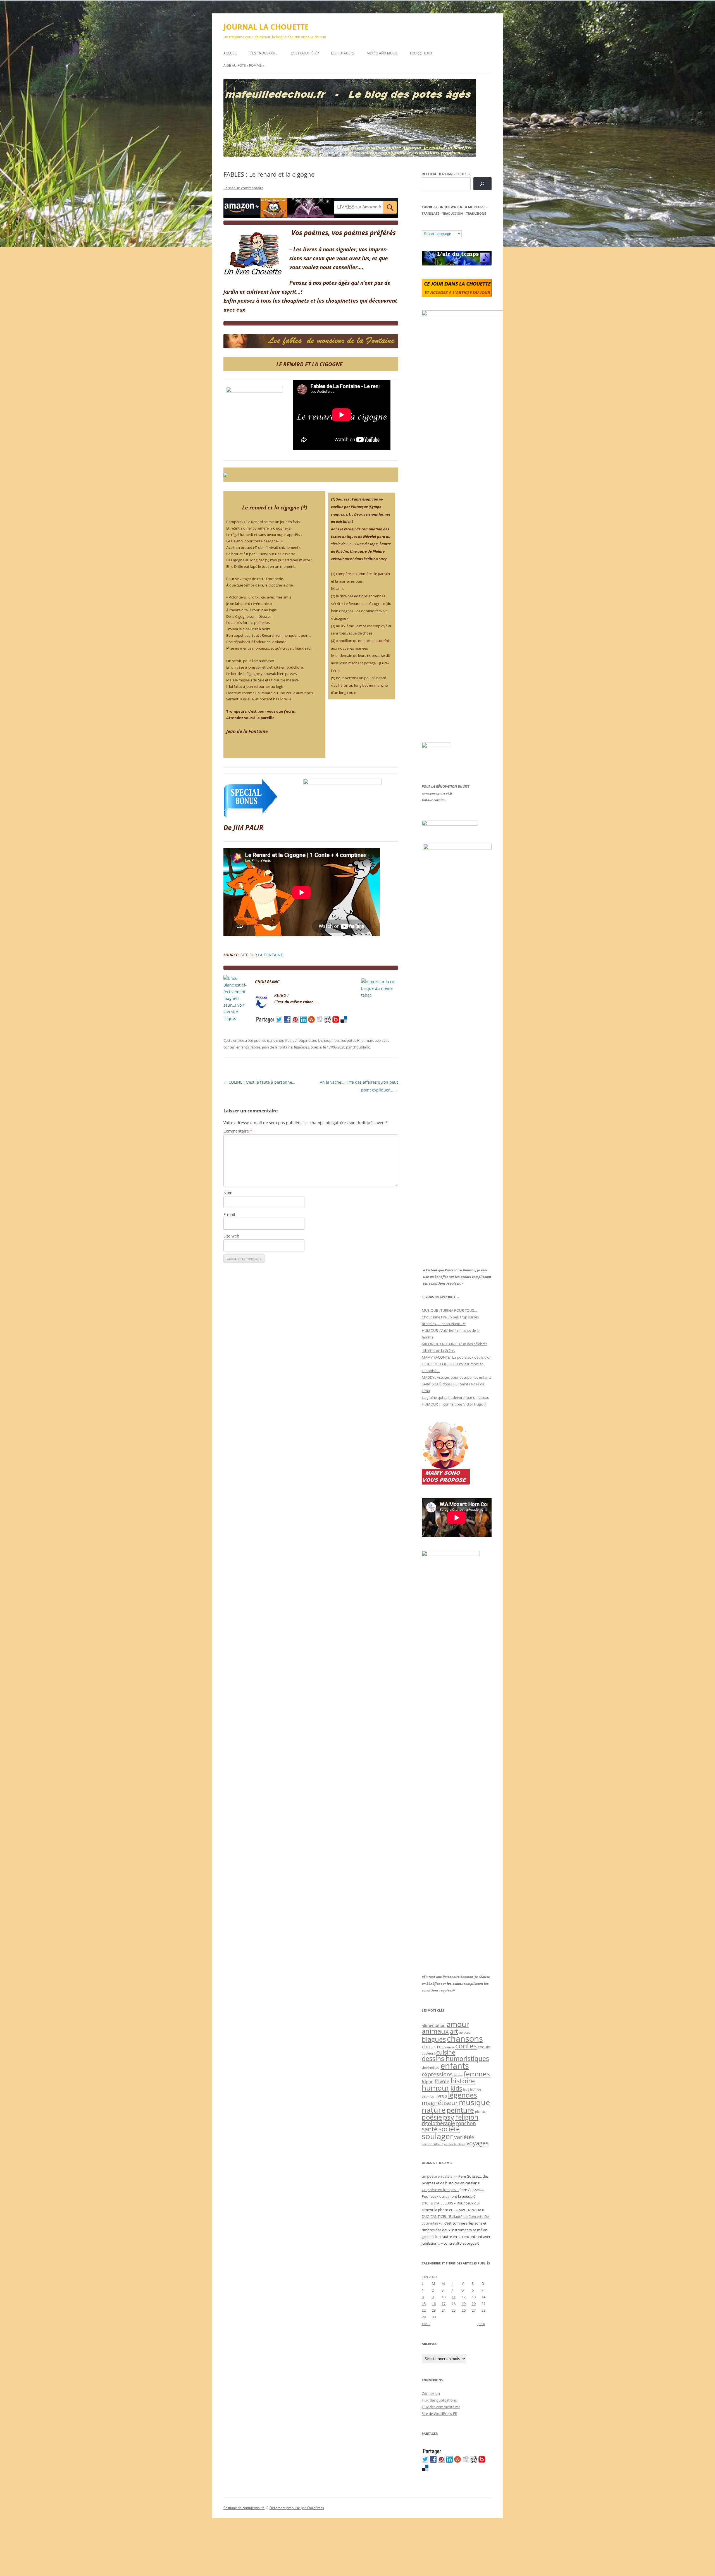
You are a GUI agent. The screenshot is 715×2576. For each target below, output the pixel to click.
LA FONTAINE (270, 955)
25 (454, 2310)
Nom (228, 1193)
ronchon (466, 2123)
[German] (458, 226)
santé (430, 2129)
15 (424, 2304)
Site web (231, 1236)
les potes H (351, 1040)
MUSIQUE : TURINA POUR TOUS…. (450, 1310)
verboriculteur (432, 2144)
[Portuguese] (452, 226)
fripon (428, 2082)
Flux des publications (439, 2400)
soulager (437, 2136)
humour (436, 2088)
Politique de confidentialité (244, 2508)
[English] (441, 226)
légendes (302, 1047)
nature (434, 2110)
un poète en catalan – (440, 2176)
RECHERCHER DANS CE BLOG (446, 174)
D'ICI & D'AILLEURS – (439, 2203)
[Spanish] (430, 226)
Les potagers (343, 53)
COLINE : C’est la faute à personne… (259, 1082)
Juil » (481, 2324)
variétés (464, 2137)
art (454, 2031)
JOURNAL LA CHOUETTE (266, 27)
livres (441, 2096)
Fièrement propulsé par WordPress (297, 2508)
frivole (442, 2081)
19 (464, 2304)
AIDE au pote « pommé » (244, 65)
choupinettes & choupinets (317, 1040)
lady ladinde (472, 2089)
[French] (435, 226)
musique (474, 2102)
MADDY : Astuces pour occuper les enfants (457, 1377)
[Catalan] (424, 226)
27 (474, 2310)
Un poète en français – (440, 2190)
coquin (484, 2047)
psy (449, 2117)
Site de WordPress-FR (439, 2414)
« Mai (426, 2324)
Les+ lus (428, 2096)
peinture (460, 2110)
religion (467, 2117)
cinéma (448, 2047)
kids (456, 2088)
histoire (463, 2081)
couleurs (428, 2053)
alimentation (434, 2025)
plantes (480, 2111)
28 (483, 2310)
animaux (435, 2031)
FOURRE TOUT (421, 53)
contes (229, 1047)
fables (255, 1047)
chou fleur (284, 1040)
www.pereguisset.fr (437, 793)
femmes (477, 2074)
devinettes (431, 2067)
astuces (464, 2032)
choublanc (361, 1047)
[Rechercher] (482, 184)
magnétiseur (440, 2103)
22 (424, 2310)
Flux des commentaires (441, 2407)
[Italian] (447, 226)
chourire (432, 2046)
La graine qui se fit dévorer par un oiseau (456, 1397)
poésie (316, 1047)
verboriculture (455, 2144)
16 (434, 2304)
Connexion (431, 2393)
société (449, 2129)
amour (458, 2024)
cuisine (446, 2052)
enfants (243, 1047)
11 (454, 2297)
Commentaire (238, 1131)
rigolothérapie (438, 2123)
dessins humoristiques (455, 2058)
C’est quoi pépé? (305, 53)
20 (474, 2304)
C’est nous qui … (264, 53)
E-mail (229, 1214)
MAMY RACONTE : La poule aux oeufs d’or (456, 1357)
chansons (465, 2038)
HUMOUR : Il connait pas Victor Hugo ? (454, 1404)
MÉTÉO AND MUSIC (382, 53)
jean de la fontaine (277, 1047)
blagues (434, 2039)
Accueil (230, 53)
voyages (477, 2143)
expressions (437, 2074)
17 (444, 2304)
